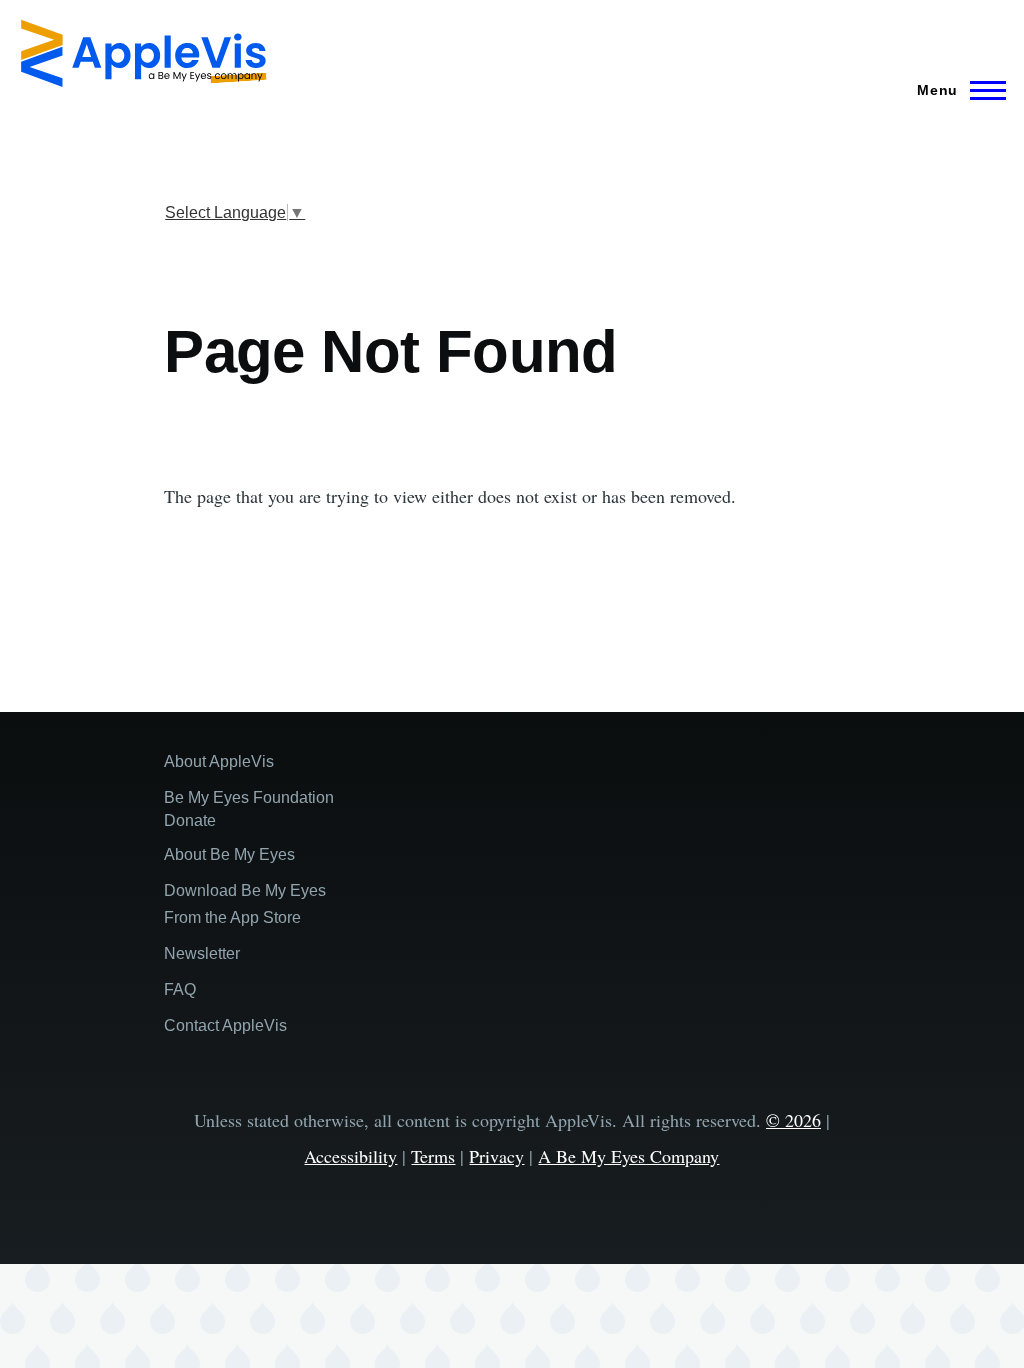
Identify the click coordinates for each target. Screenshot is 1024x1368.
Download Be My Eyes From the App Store (245, 904)
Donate (190, 820)
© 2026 (793, 1120)
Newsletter (202, 953)
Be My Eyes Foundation (249, 797)
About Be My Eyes (229, 854)
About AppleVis (219, 761)
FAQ (180, 989)
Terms (433, 1156)
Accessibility (350, 1156)
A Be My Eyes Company (628, 1156)
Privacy (496, 1156)
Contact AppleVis (225, 1025)
